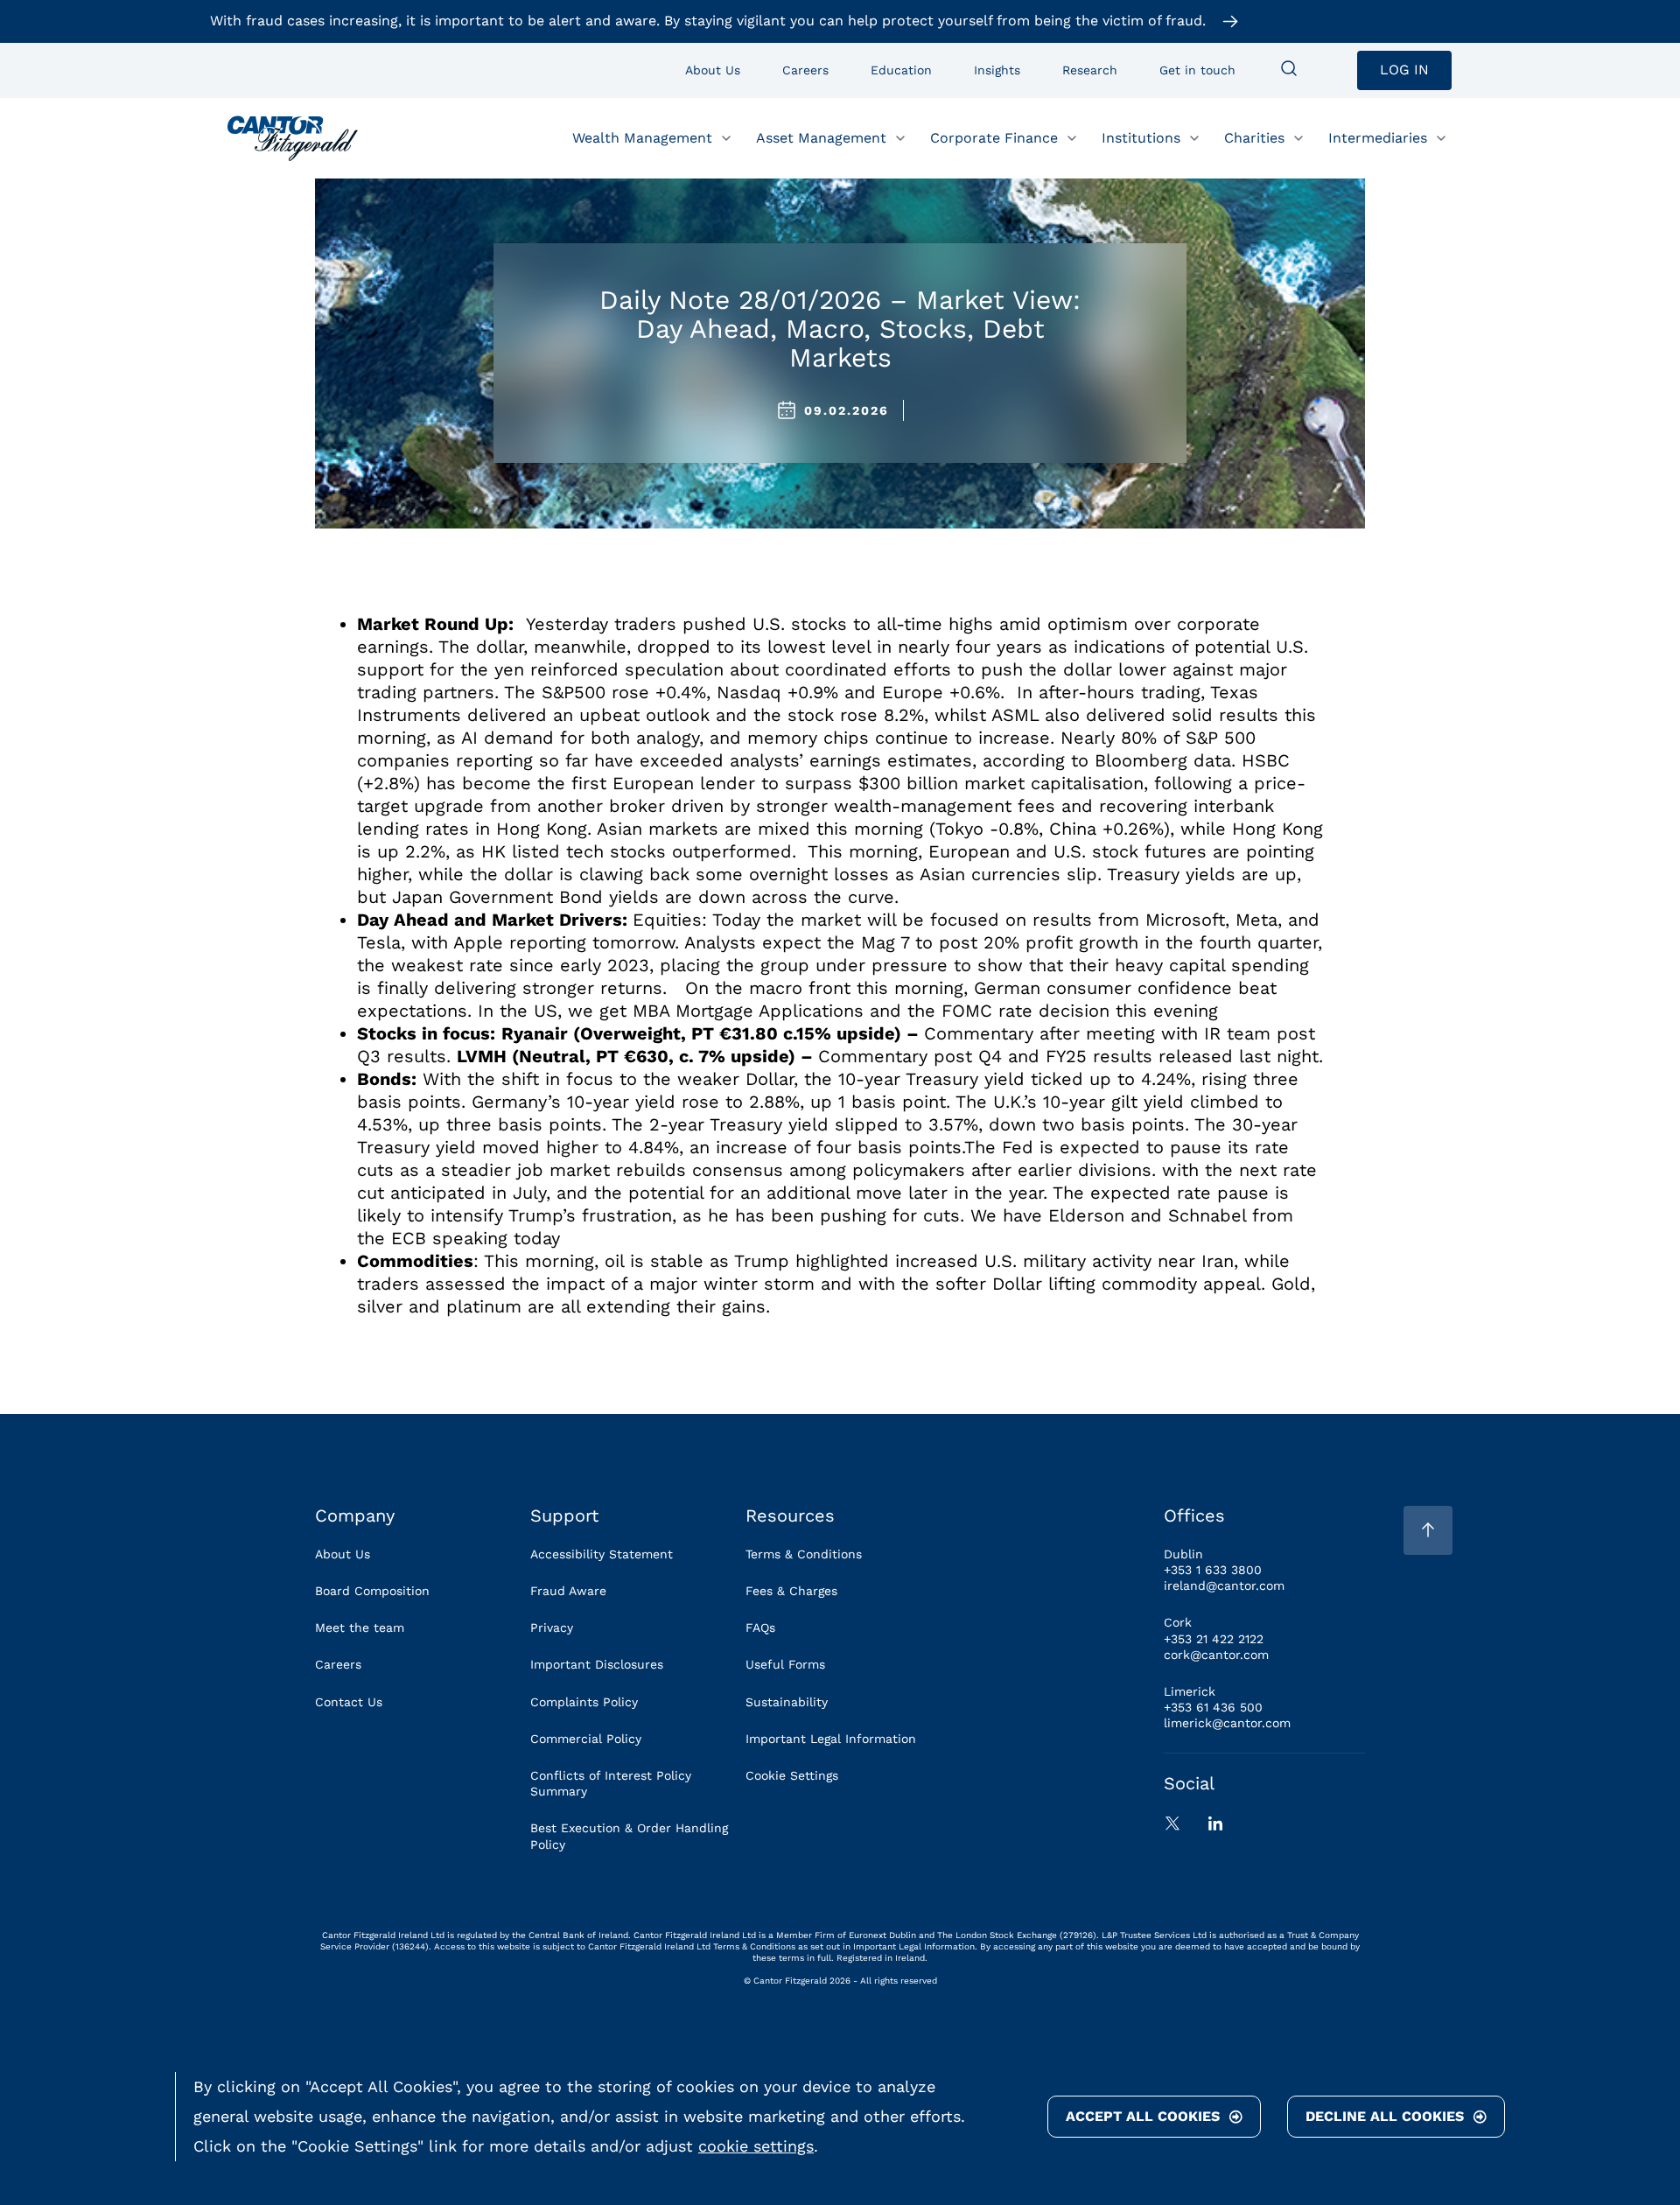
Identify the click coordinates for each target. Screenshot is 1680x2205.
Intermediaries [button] (1378, 137)
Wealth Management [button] (642, 137)
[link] (293, 138)
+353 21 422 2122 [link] (1214, 1639)
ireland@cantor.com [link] (1224, 1585)
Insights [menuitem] (997, 70)
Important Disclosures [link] (597, 1664)
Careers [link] (338, 1664)
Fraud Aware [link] (568, 1591)
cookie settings (756, 2146)
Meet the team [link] (360, 1627)
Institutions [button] (1141, 137)
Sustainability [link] (787, 1702)
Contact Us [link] (349, 1702)
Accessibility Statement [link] (602, 1554)
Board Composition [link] (372, 1591)
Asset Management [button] (821, 137)
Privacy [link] (552, 1627)
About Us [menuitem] (713, 70)
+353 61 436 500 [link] (1213, 1707)
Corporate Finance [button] (994, 137)
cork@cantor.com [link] (1216, 1655)
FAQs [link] (760, 1627)
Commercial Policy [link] (586, 1739)
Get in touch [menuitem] (1197, 70)
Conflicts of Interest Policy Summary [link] (611, 1783)
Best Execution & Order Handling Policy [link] (629, 1836)
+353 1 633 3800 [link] (1213, 1570)
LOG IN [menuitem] (1404, 70)
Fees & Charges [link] (791, 1591)
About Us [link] (343, 1554)
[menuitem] (1289, 70)
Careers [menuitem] (805, 70)
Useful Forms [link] (785, 1664)
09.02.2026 (847, 410)
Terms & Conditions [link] (804, 1554)
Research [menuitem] (1090, 70)
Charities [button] (1254, 137)
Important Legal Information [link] (831, 1739)
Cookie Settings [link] (792, 1775)
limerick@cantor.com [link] (1227, 1723)
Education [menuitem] (901, 70)
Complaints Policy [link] (584, 1702)
